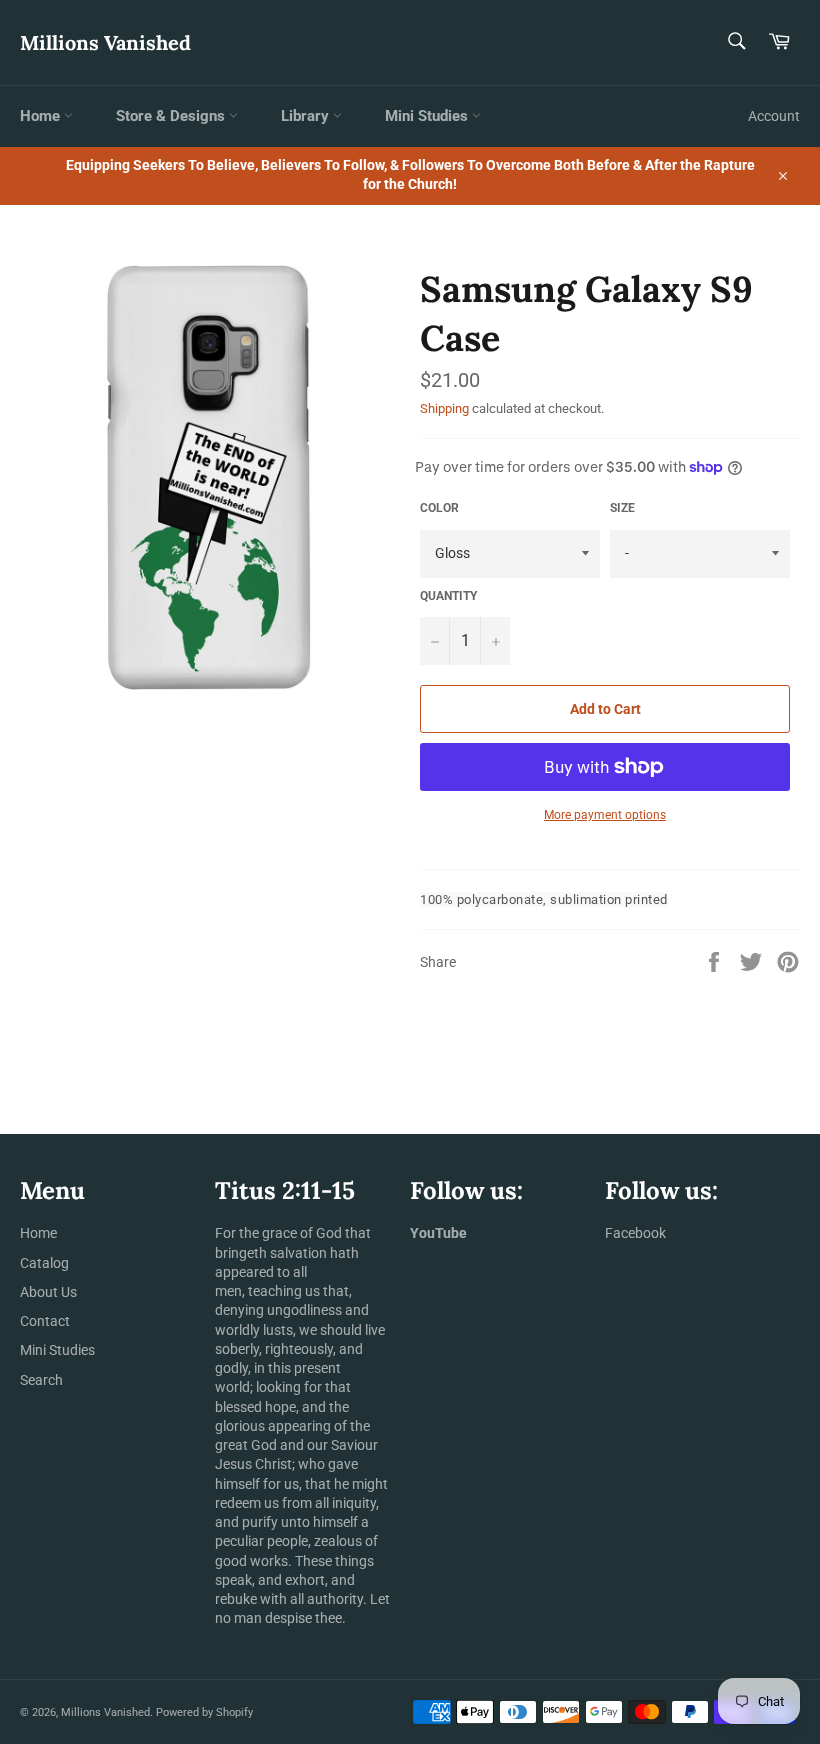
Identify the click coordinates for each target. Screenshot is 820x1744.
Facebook (635, 1233)
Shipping (444, 408)
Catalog (44, 1263)
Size (622, 508)
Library (307, 116)
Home (42, 116)
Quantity (448, 596)
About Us (48, 1292)
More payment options (605, 815)
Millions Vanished (105, 42)
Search (41, 1380)
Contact (45, 1321)
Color (439, 508)
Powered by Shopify (204, 1712)
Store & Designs (172, 116)
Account (774, 116)
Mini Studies (428, 116)
